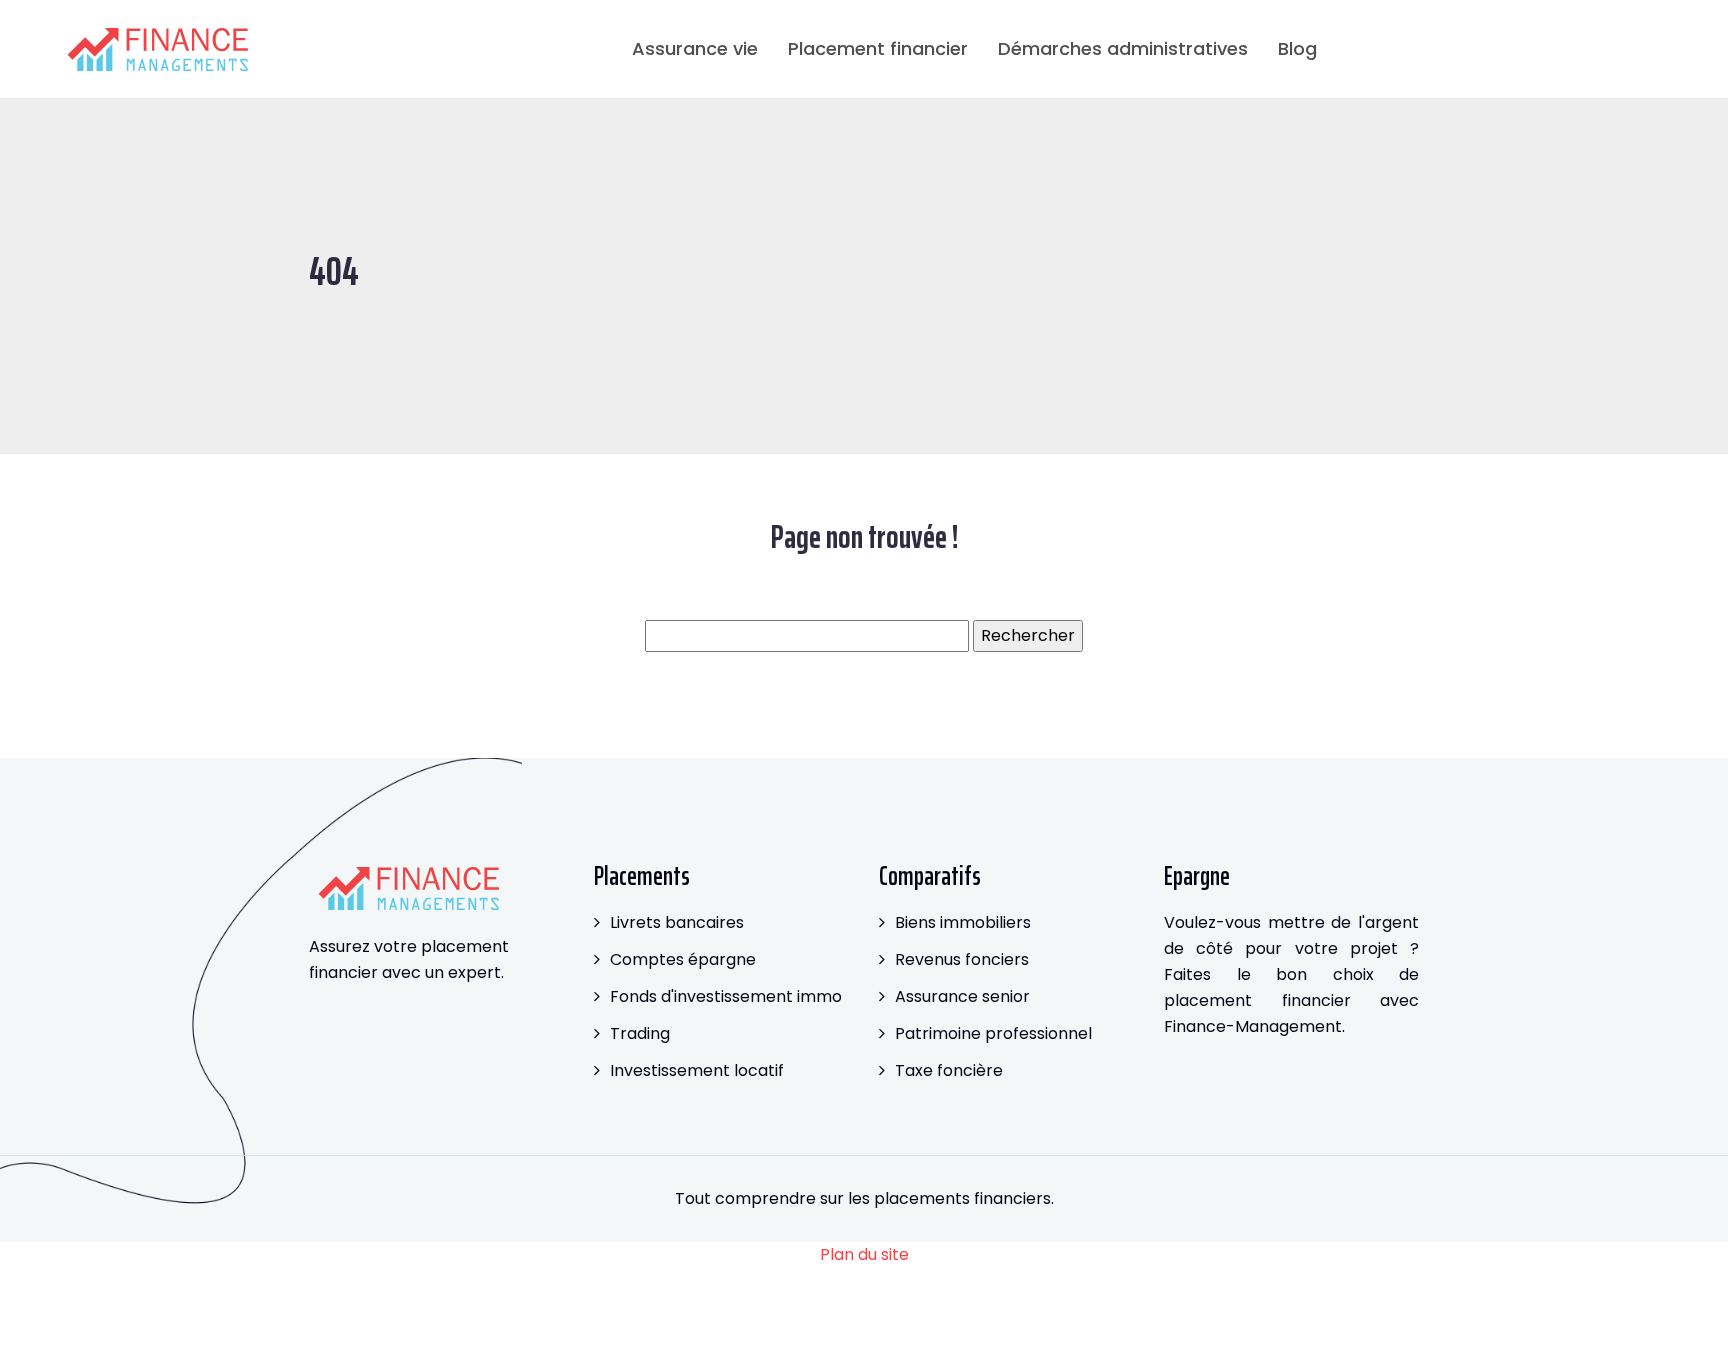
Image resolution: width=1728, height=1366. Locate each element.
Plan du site (864, 1254)
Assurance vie (695, 48)
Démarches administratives (1123, 48)
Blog (1297, 48)
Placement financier (878, 48)
